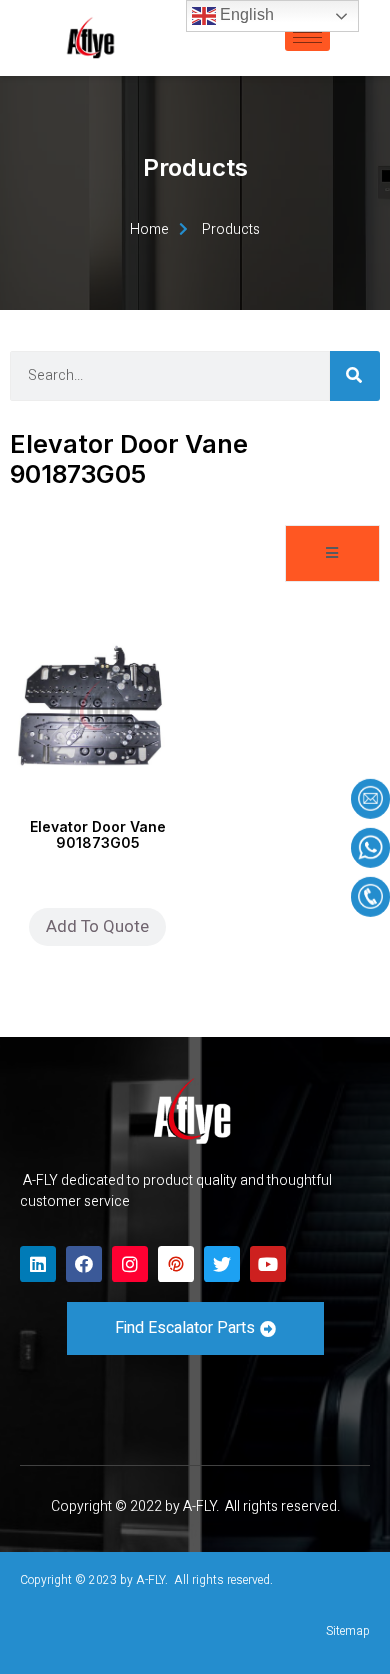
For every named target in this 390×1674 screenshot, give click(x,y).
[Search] (355, 376)
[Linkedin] (38, 1264)
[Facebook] (84, 1264)
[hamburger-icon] (307, 37)
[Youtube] (268, 1264)
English (245, 14)
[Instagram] (130, 1264)
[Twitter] (222, 1264)
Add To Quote (97, 926)
